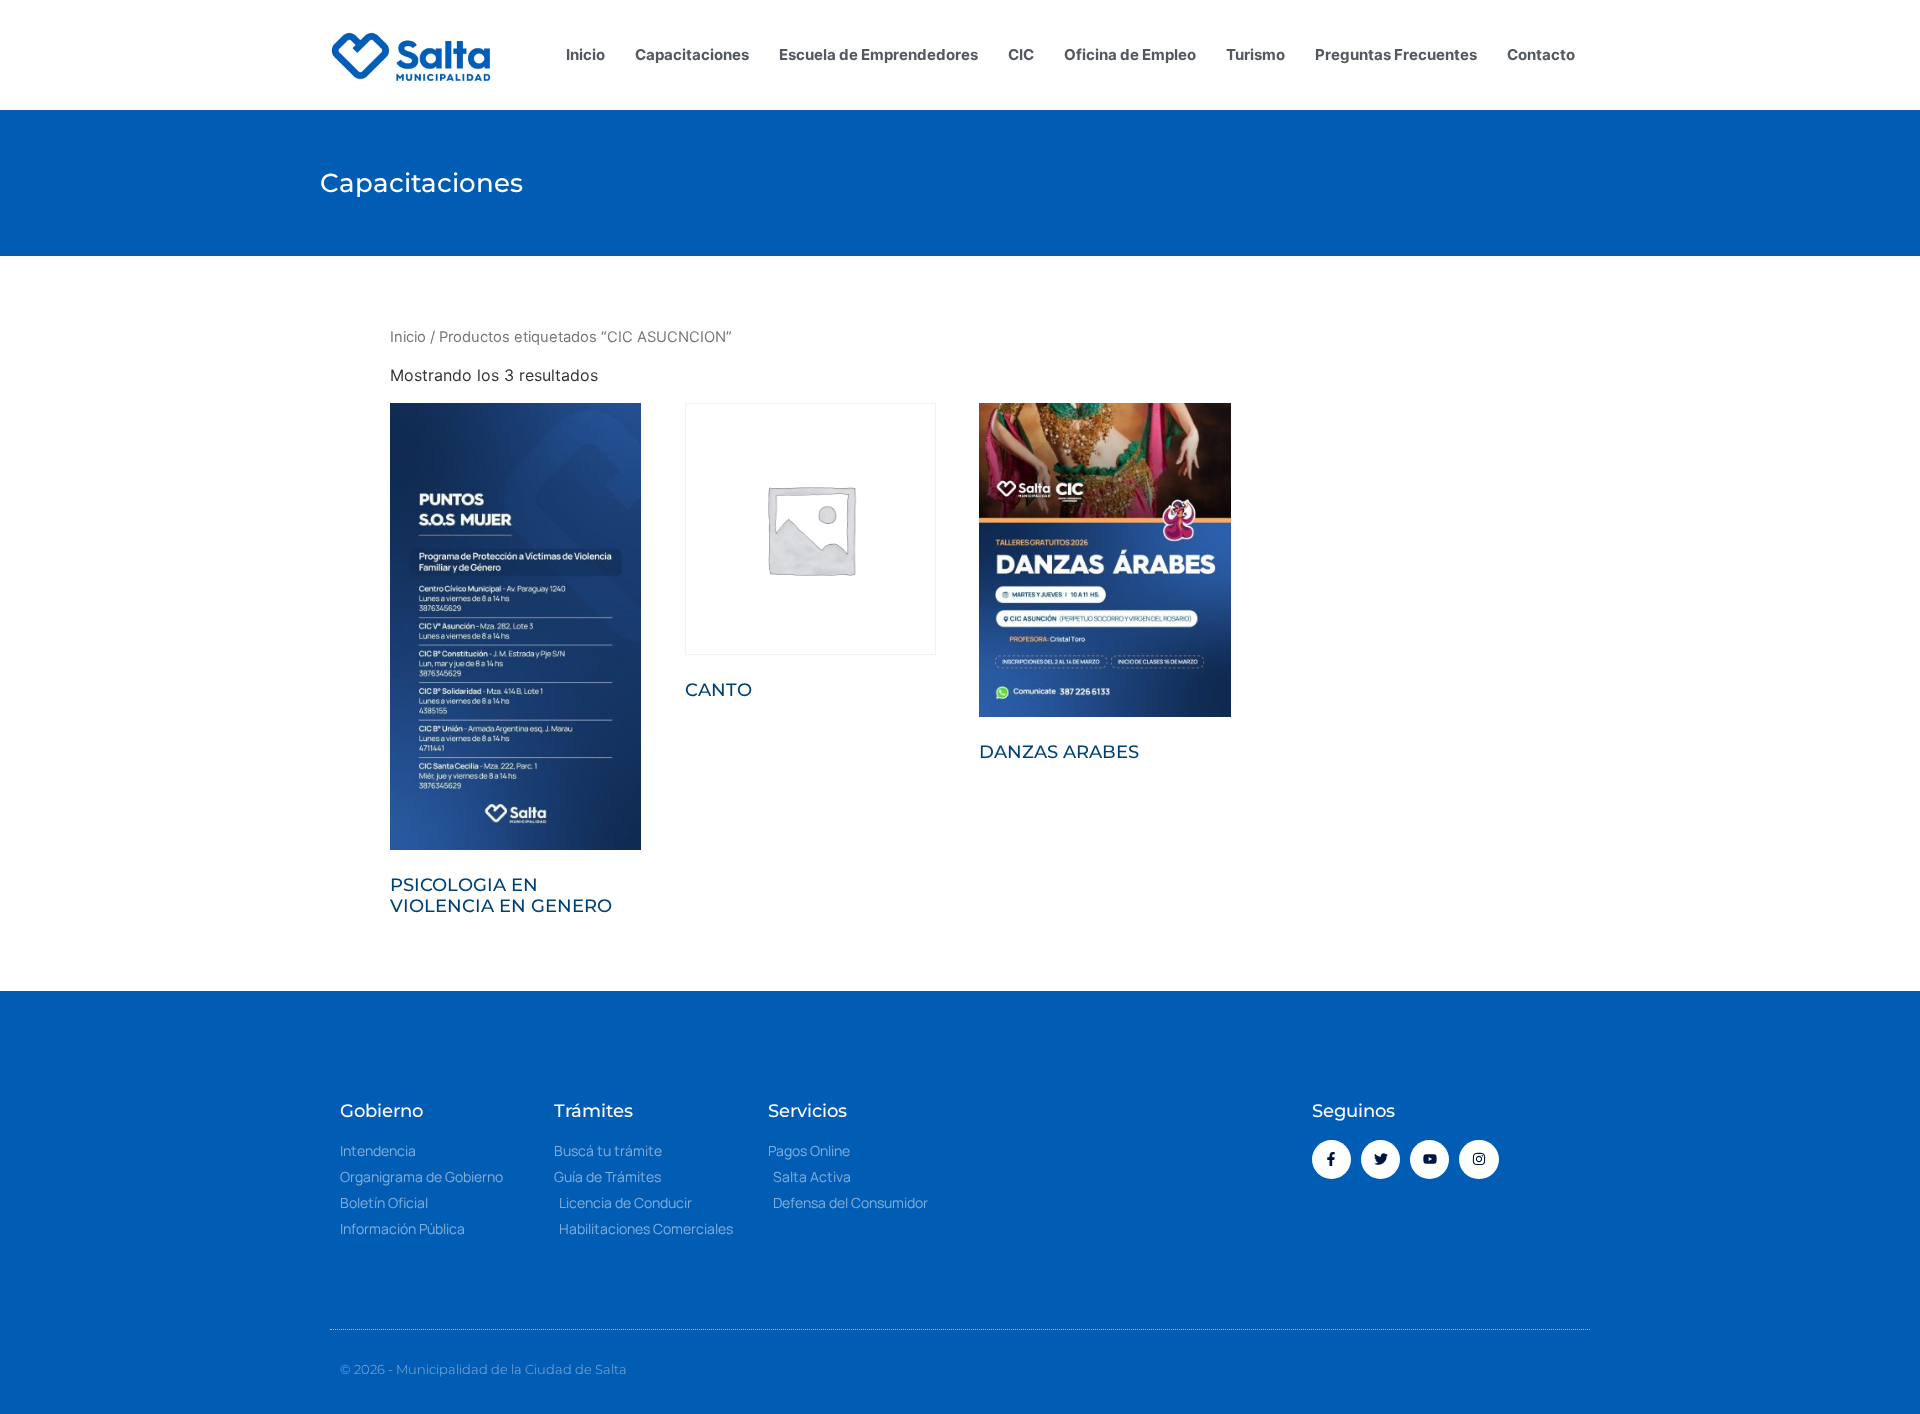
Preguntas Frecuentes (1396, 54)
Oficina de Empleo (1130, 54)
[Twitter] (1380, 1159)
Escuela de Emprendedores (878, 54)
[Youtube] (1429, 1159)
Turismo (1255, 54)
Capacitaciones (692, 54)
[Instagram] (1478, 1159)
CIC (1021, 54)
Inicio (585, 54)
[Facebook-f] (1331, 1159)
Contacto (1541, 54)
